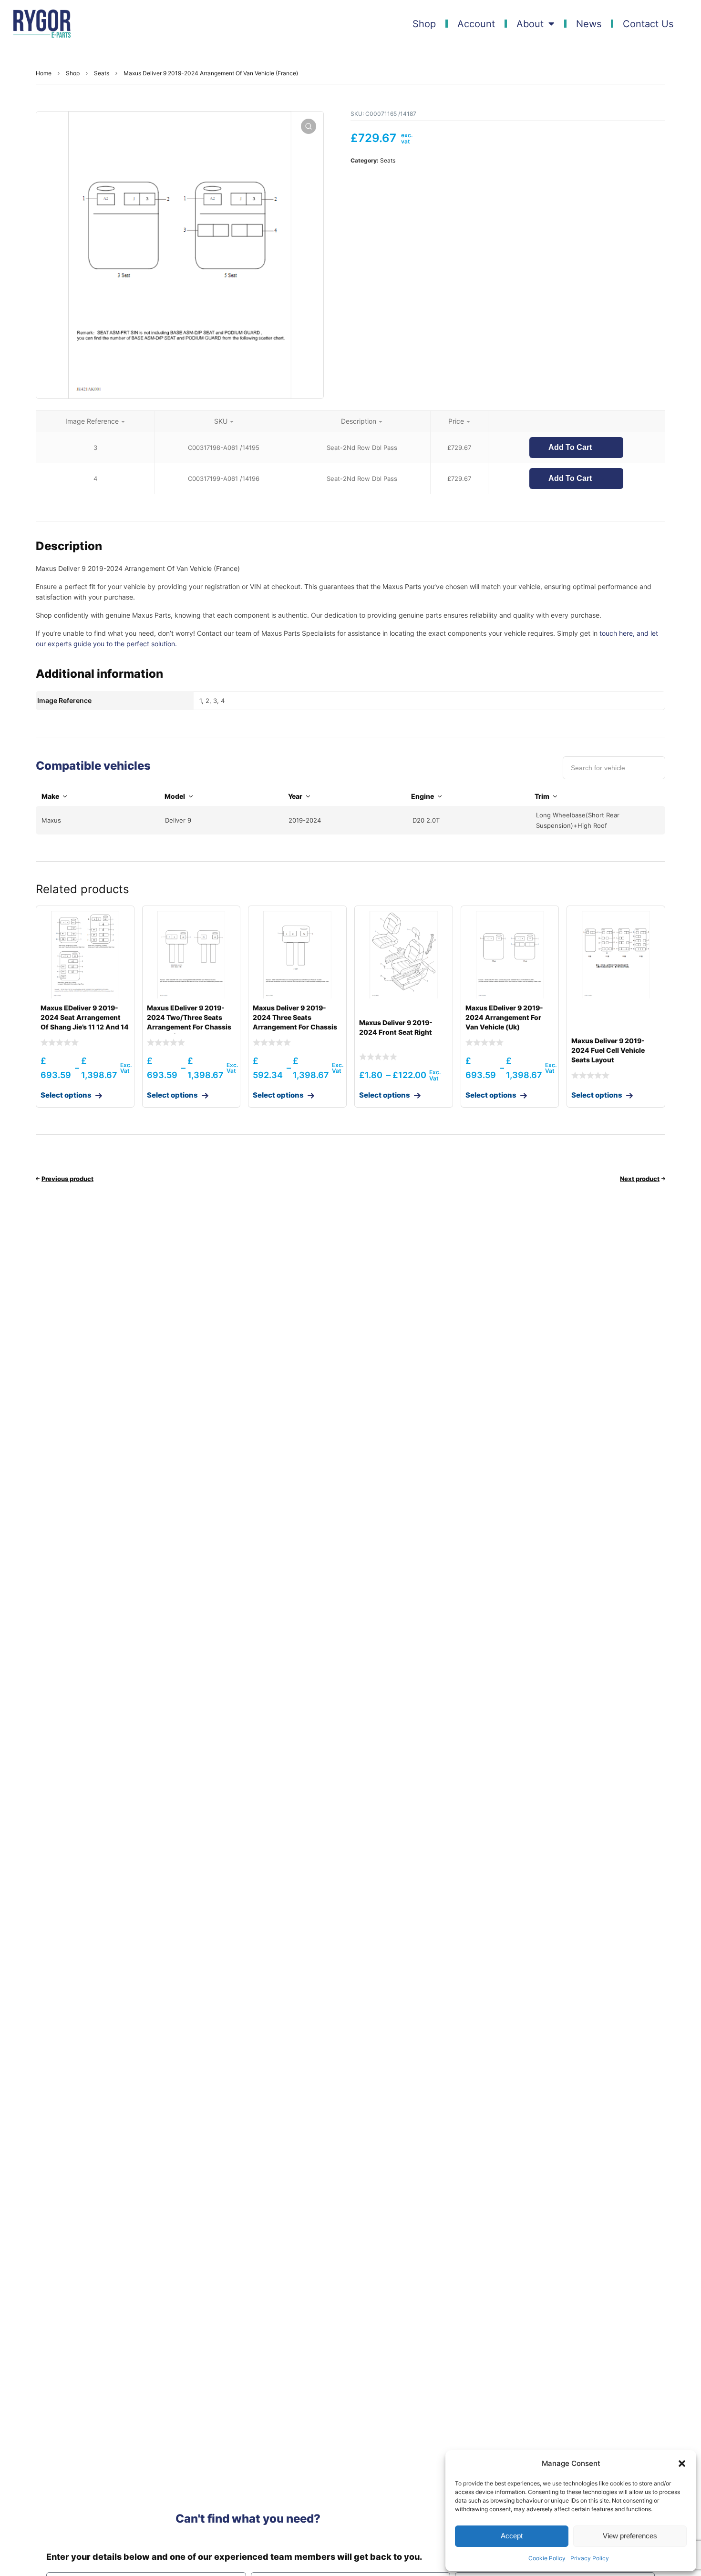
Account (476, 24)
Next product (640, 1179)
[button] (682, 2464)
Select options (66, 1095)
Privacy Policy (590, 2558)
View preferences (630, 2536)
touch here (616, 633)
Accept (512, 2536)
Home (44, 73)
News (589, 24)
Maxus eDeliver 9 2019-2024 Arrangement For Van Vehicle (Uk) (504, 1017)
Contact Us (648, 24)
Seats (102, 73)
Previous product (67, 1179)
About (530, 24)
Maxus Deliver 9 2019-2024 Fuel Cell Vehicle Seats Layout (608, 1050)
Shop (424, 24)
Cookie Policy (547, 2558)
